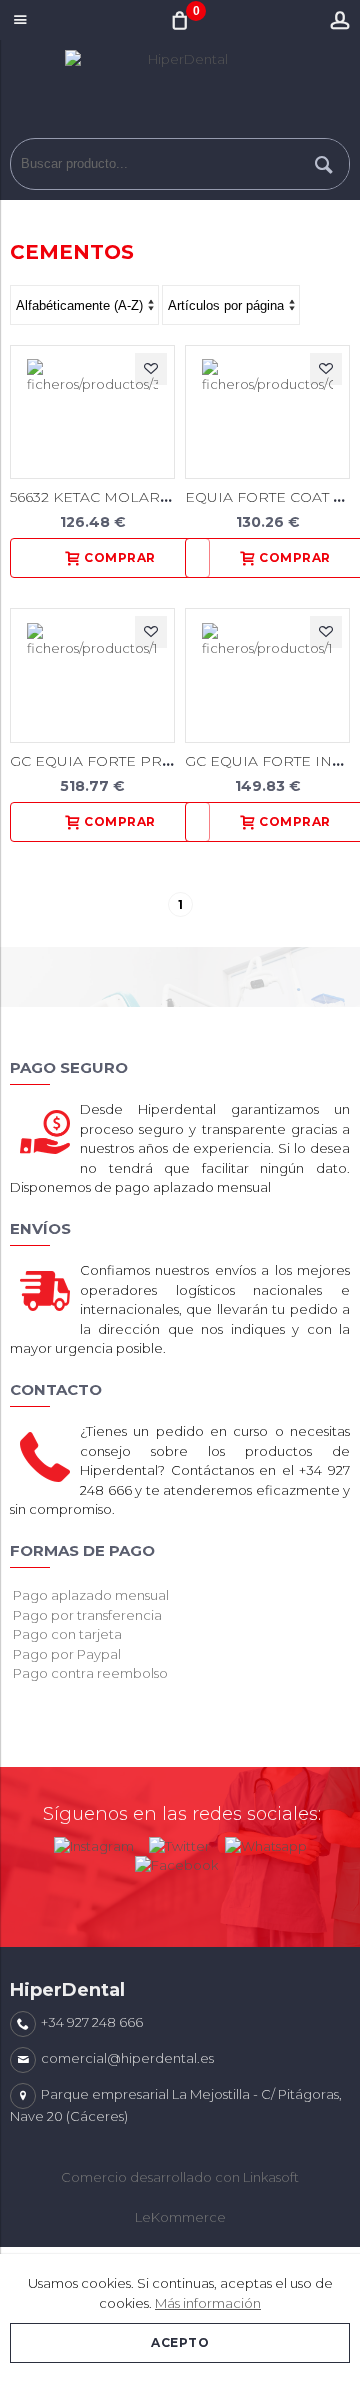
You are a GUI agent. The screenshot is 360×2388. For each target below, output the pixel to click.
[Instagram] (94, 1842)
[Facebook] (176, 1861)
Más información (208, 2303)
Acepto (180, 2342)
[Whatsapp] (266, 1842)
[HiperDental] (180, 94)
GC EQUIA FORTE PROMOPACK (125, 761)
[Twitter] (179, 1842)
